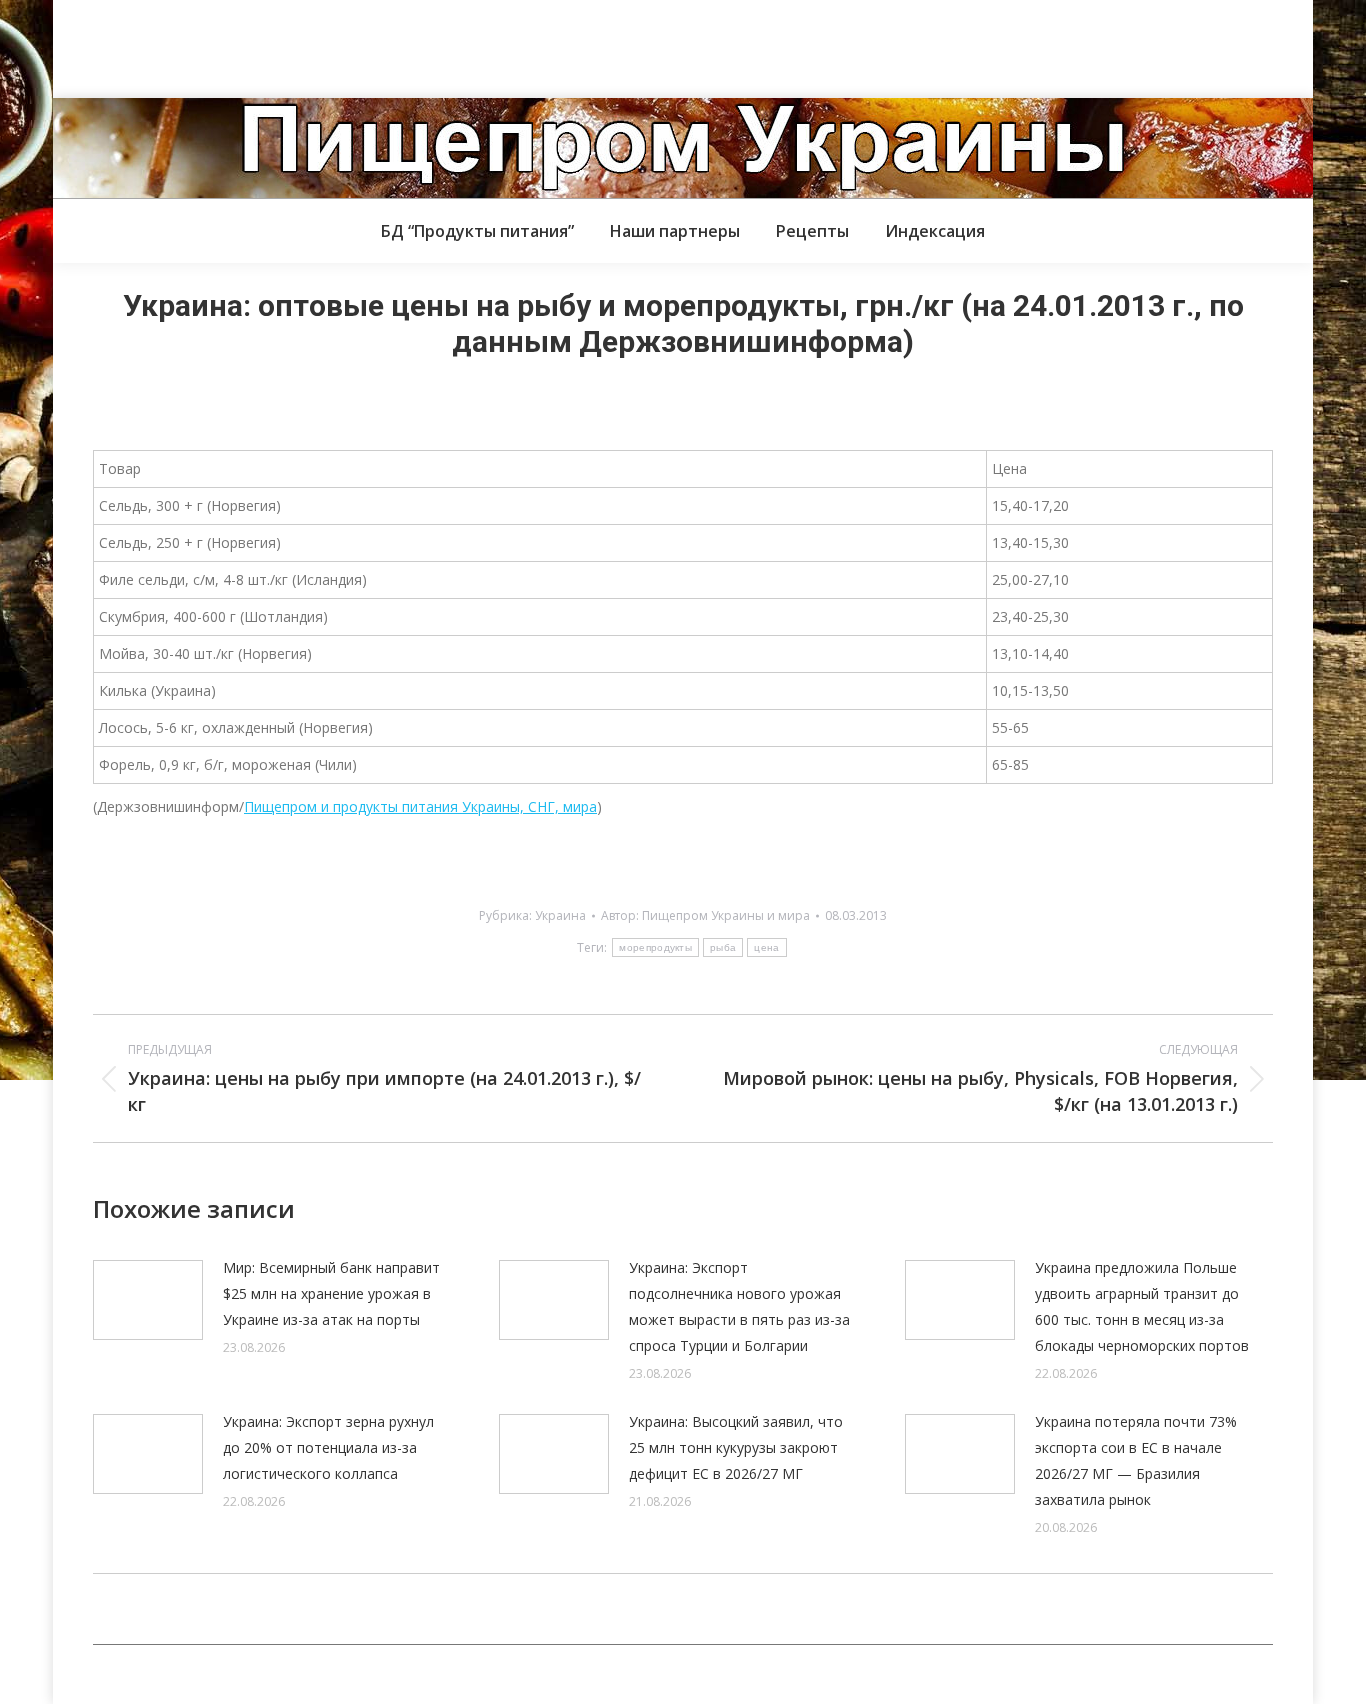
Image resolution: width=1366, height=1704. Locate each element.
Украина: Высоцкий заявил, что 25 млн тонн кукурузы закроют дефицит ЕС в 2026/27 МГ (736, 1447)
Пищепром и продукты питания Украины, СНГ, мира (420, 806)
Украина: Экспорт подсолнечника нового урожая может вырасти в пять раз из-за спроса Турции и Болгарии (739, 1306)
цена (766, 947)
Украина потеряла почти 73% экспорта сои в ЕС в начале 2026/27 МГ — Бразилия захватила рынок (1136, 1460)
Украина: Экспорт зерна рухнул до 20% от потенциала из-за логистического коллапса (328, 1447)
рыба (723, 947)
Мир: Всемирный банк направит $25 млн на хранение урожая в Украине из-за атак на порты (331, 1293)
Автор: (705, 915)
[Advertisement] (364, 45)
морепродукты (655, 947)
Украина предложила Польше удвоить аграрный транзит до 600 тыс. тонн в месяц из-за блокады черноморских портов (1142, 1306)
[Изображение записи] (148, 1300)
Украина (560, 915)
